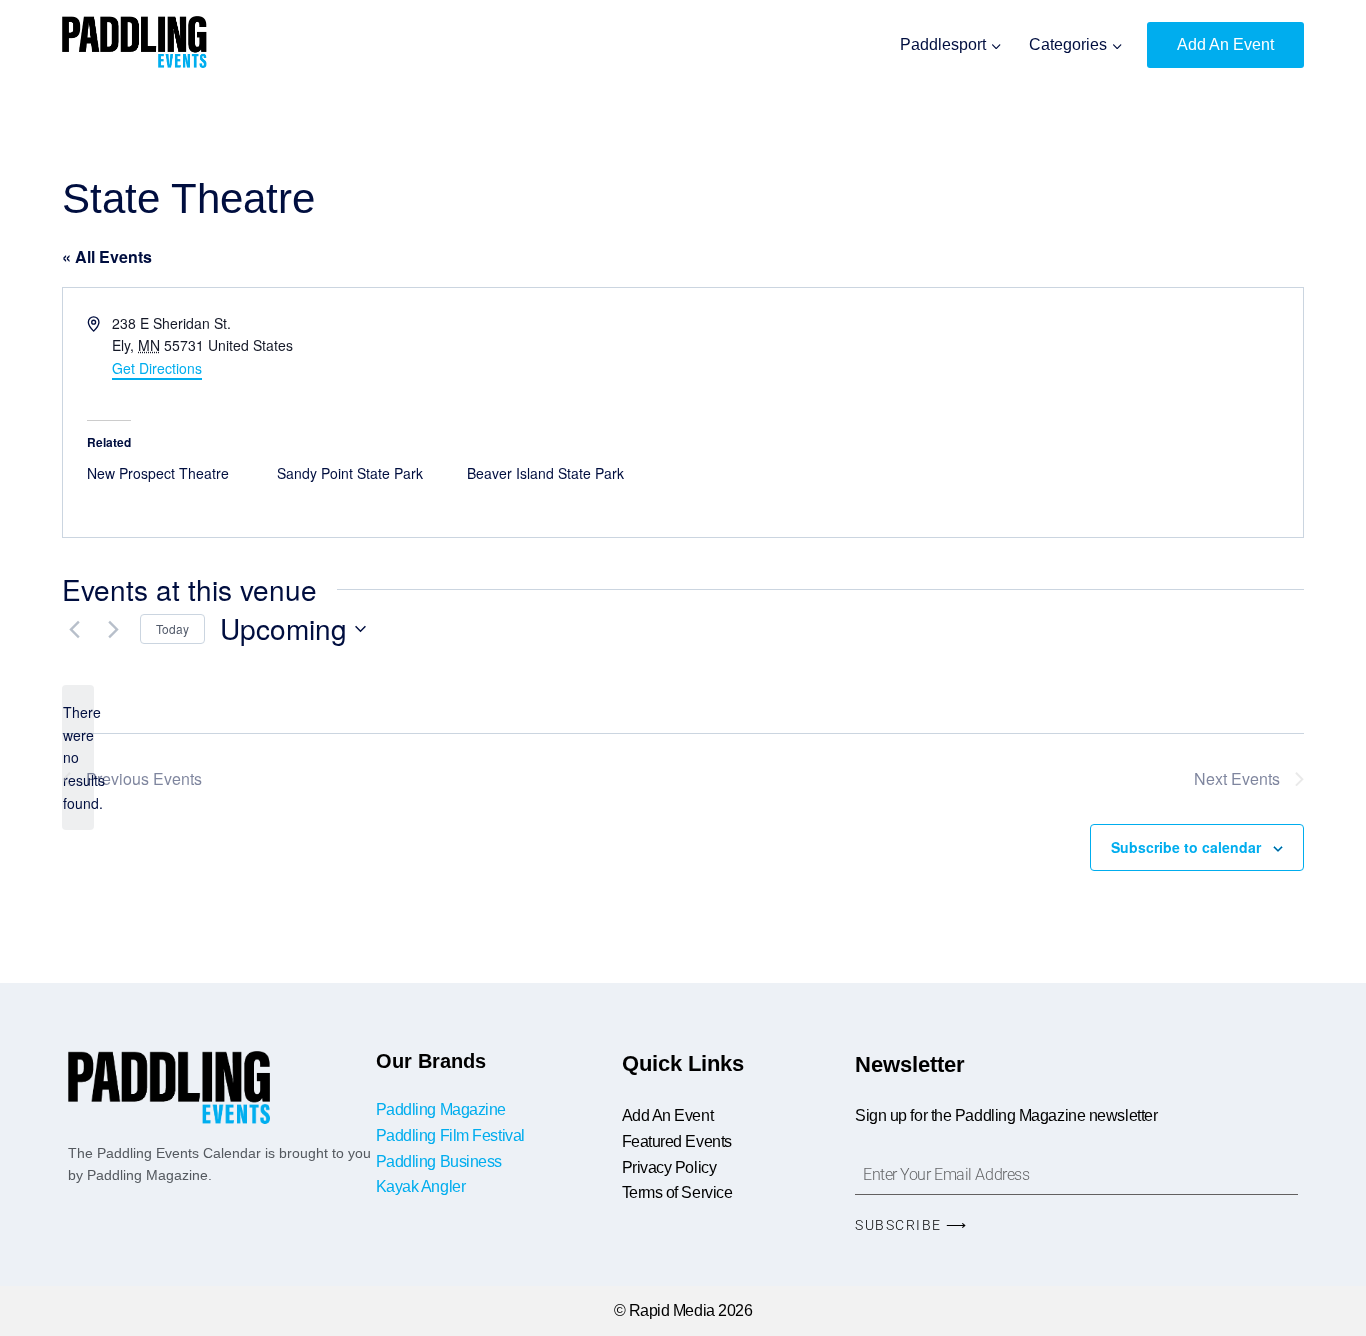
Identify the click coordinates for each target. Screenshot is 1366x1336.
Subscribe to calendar (1186, 847)
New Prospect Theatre (158, 473)
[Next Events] (113, 629)
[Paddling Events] (135, 44)
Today (172, 628)
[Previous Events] (74, 629)
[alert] (78, 757)
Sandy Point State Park (350, 473)
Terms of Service (677, 1192)
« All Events (107, 256)
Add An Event (1225, 44)
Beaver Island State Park (545, 473)
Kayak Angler (421, 1186)
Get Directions (157, 368)
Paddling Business (441, 1161)
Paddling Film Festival (450, 1135)
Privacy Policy (669, 1167)
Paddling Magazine (441, 1109)
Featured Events (677, 1141)
